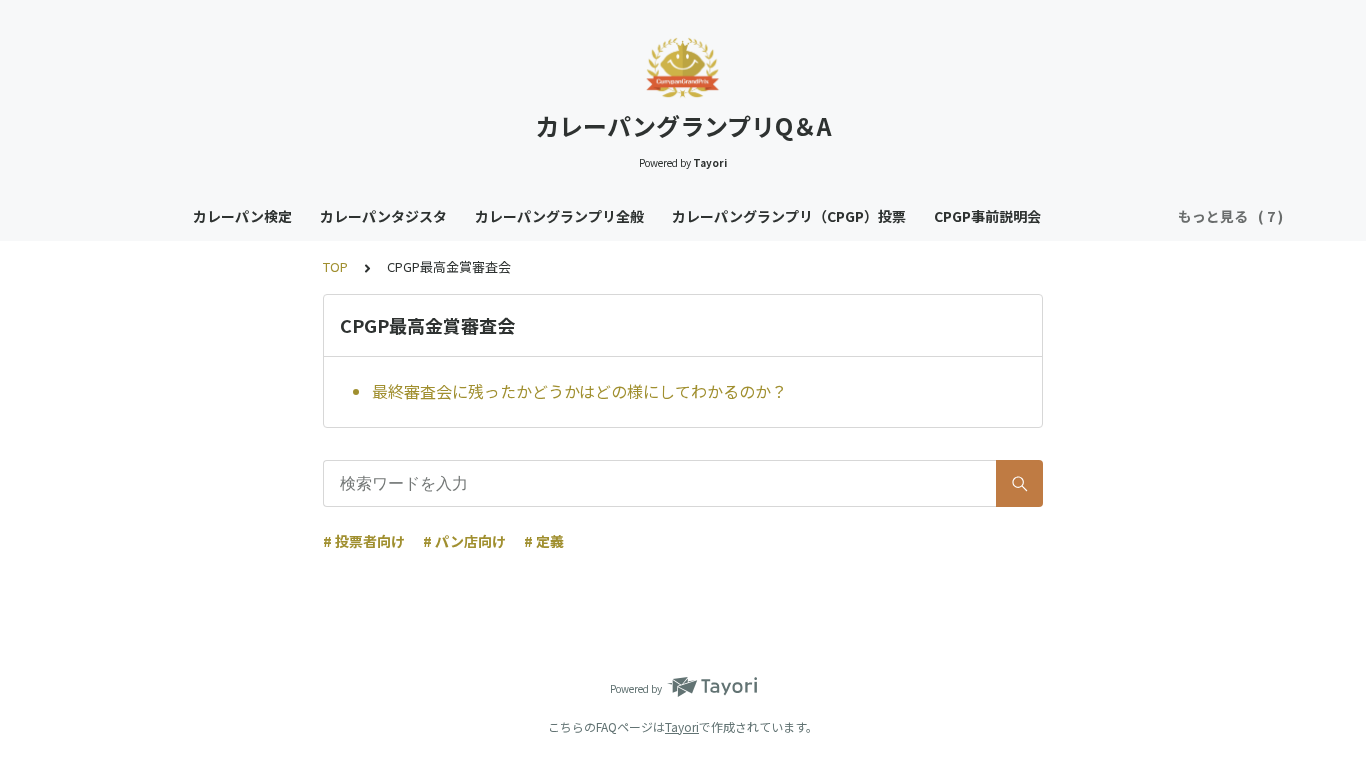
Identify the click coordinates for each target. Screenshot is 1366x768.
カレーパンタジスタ (383, 216)
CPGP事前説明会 (987, 216)
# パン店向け (464, 541)
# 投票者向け (364, 541)
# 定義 (544, 541)
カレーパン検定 (242, 216)
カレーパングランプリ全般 (559, 216)
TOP (335, 266)
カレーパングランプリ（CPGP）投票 (789, 216)
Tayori (682, 726)
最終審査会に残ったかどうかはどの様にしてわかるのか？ (579, 391)
